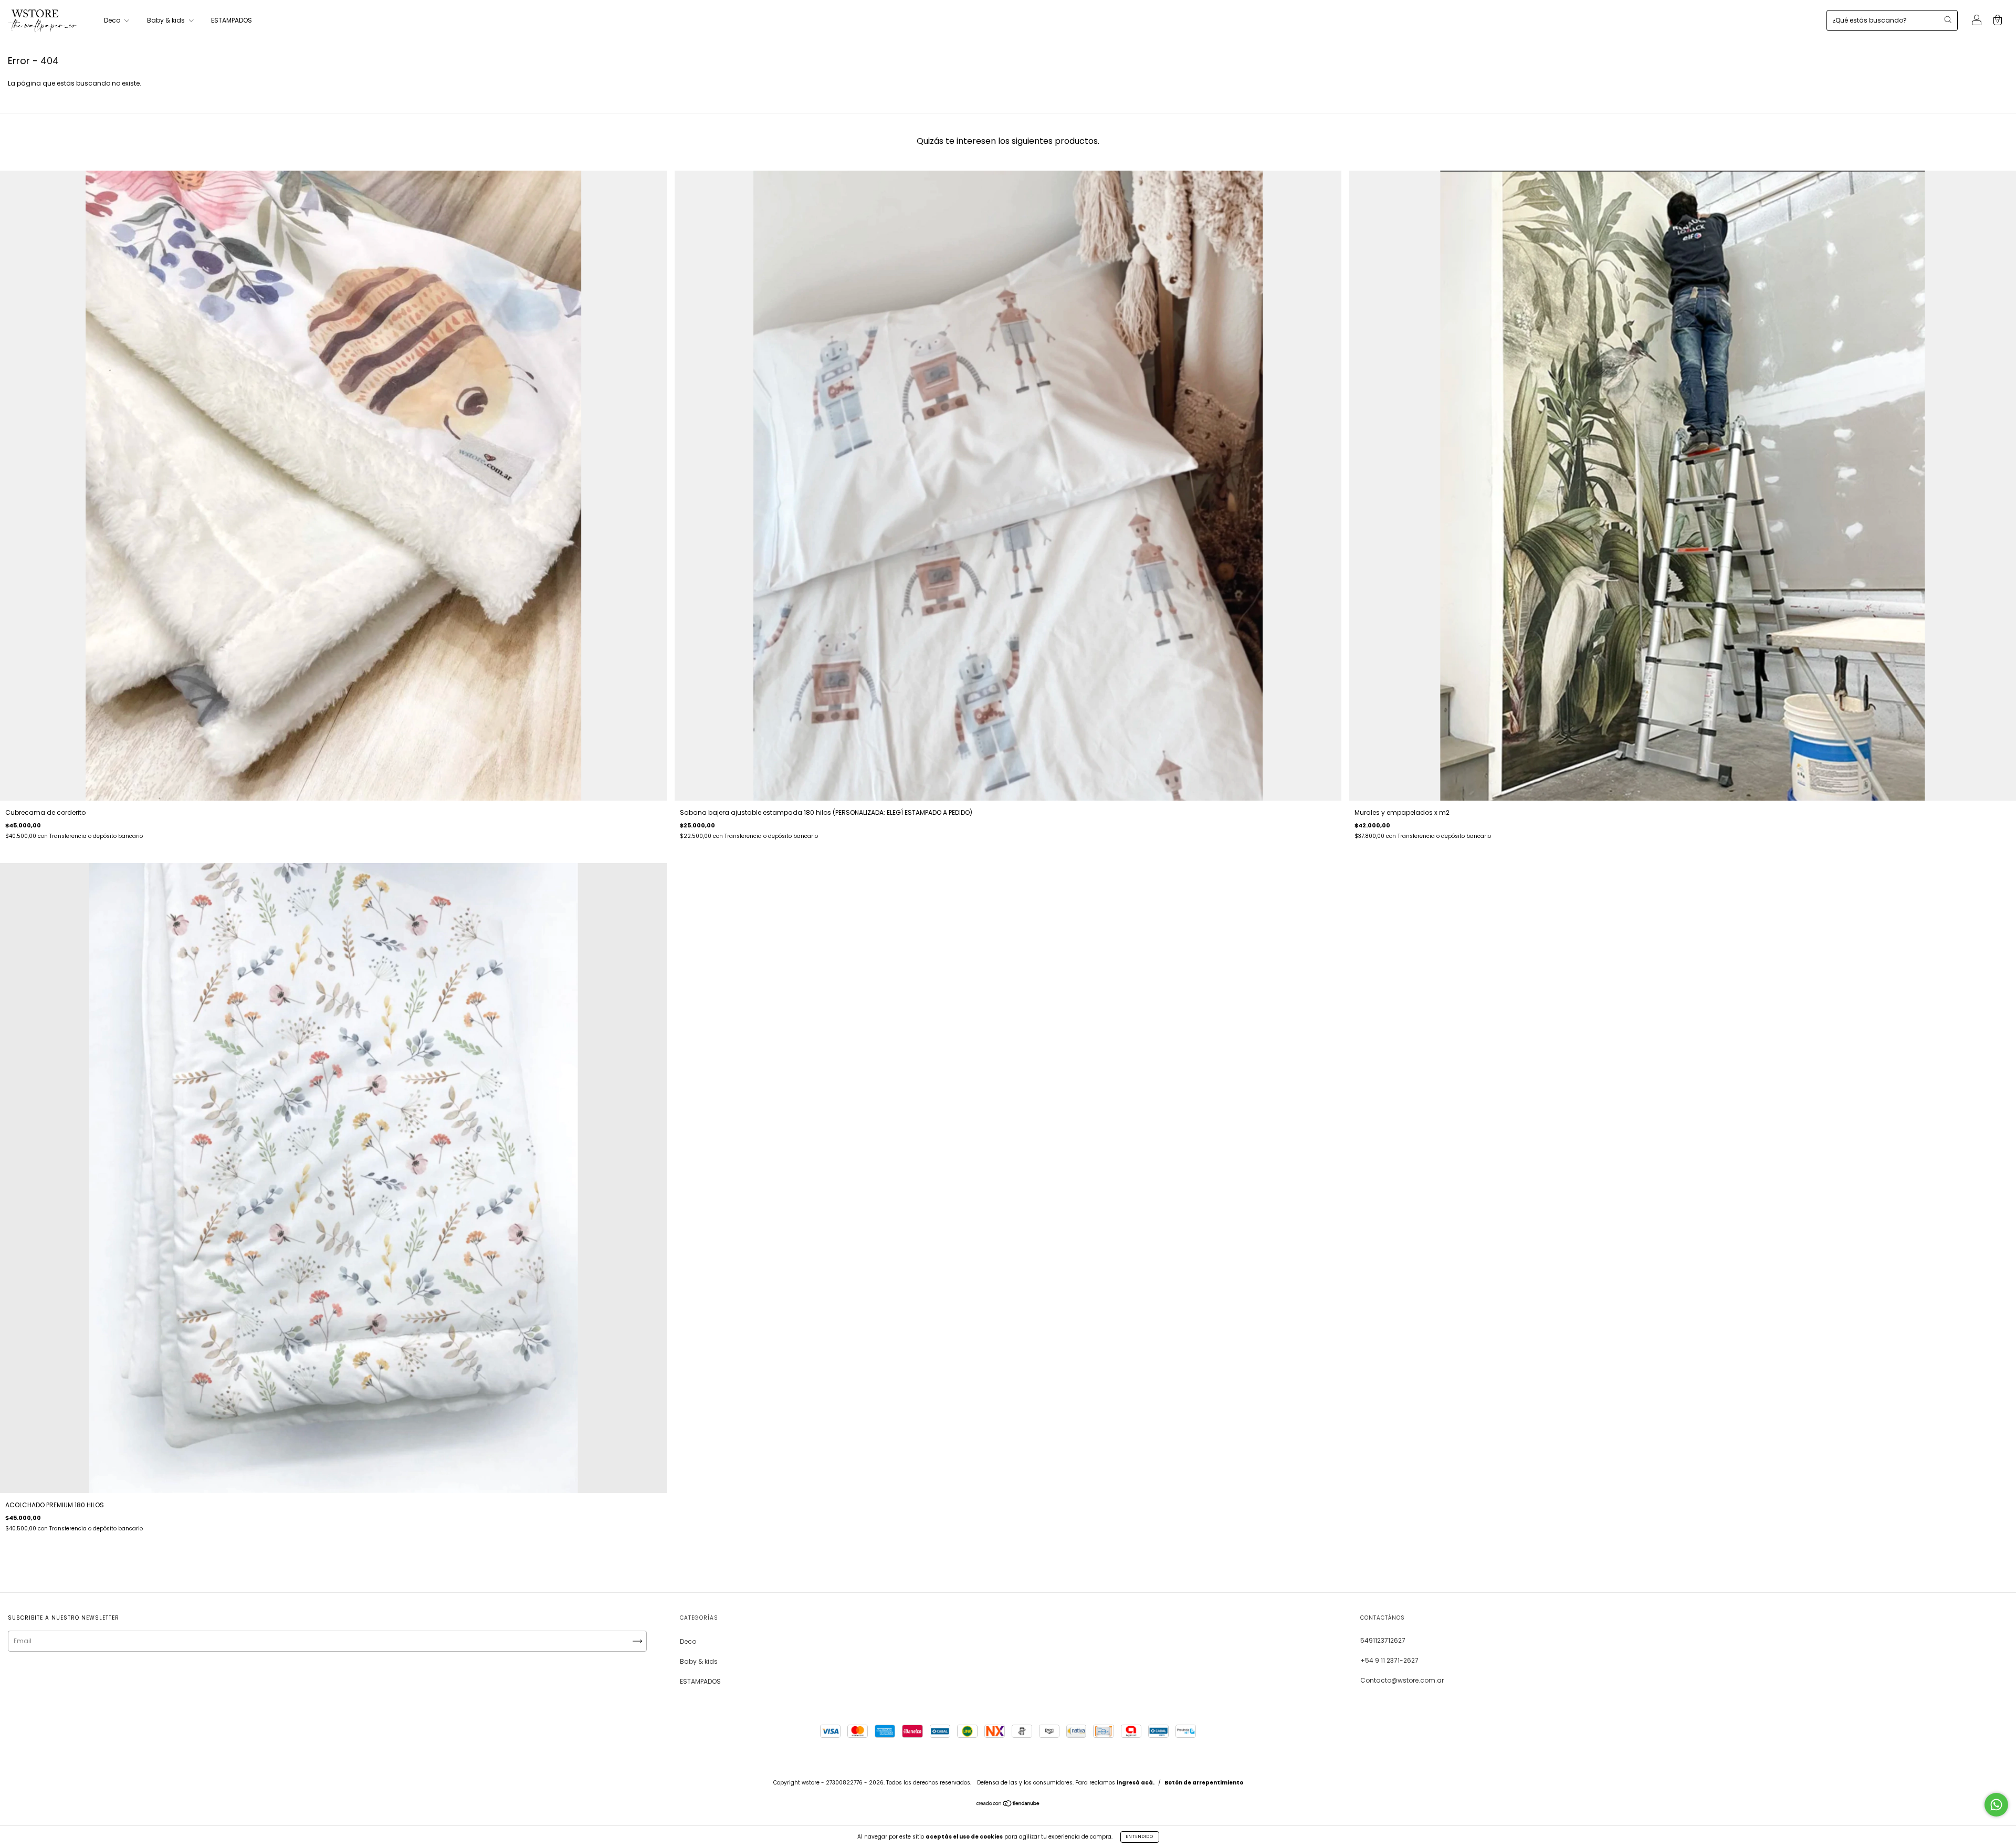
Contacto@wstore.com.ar (1402, 1680)
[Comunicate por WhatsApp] (1996, 1805)
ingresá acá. (1136, 1783)
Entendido (1140, 1837)
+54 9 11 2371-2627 (1389, 1660)
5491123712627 (1383, 1640)
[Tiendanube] (1008, 1805)
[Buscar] (1948, 19)
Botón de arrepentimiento (1204, 1783)
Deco (113, 20)
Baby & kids (167, 20)
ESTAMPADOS (232, 20)
